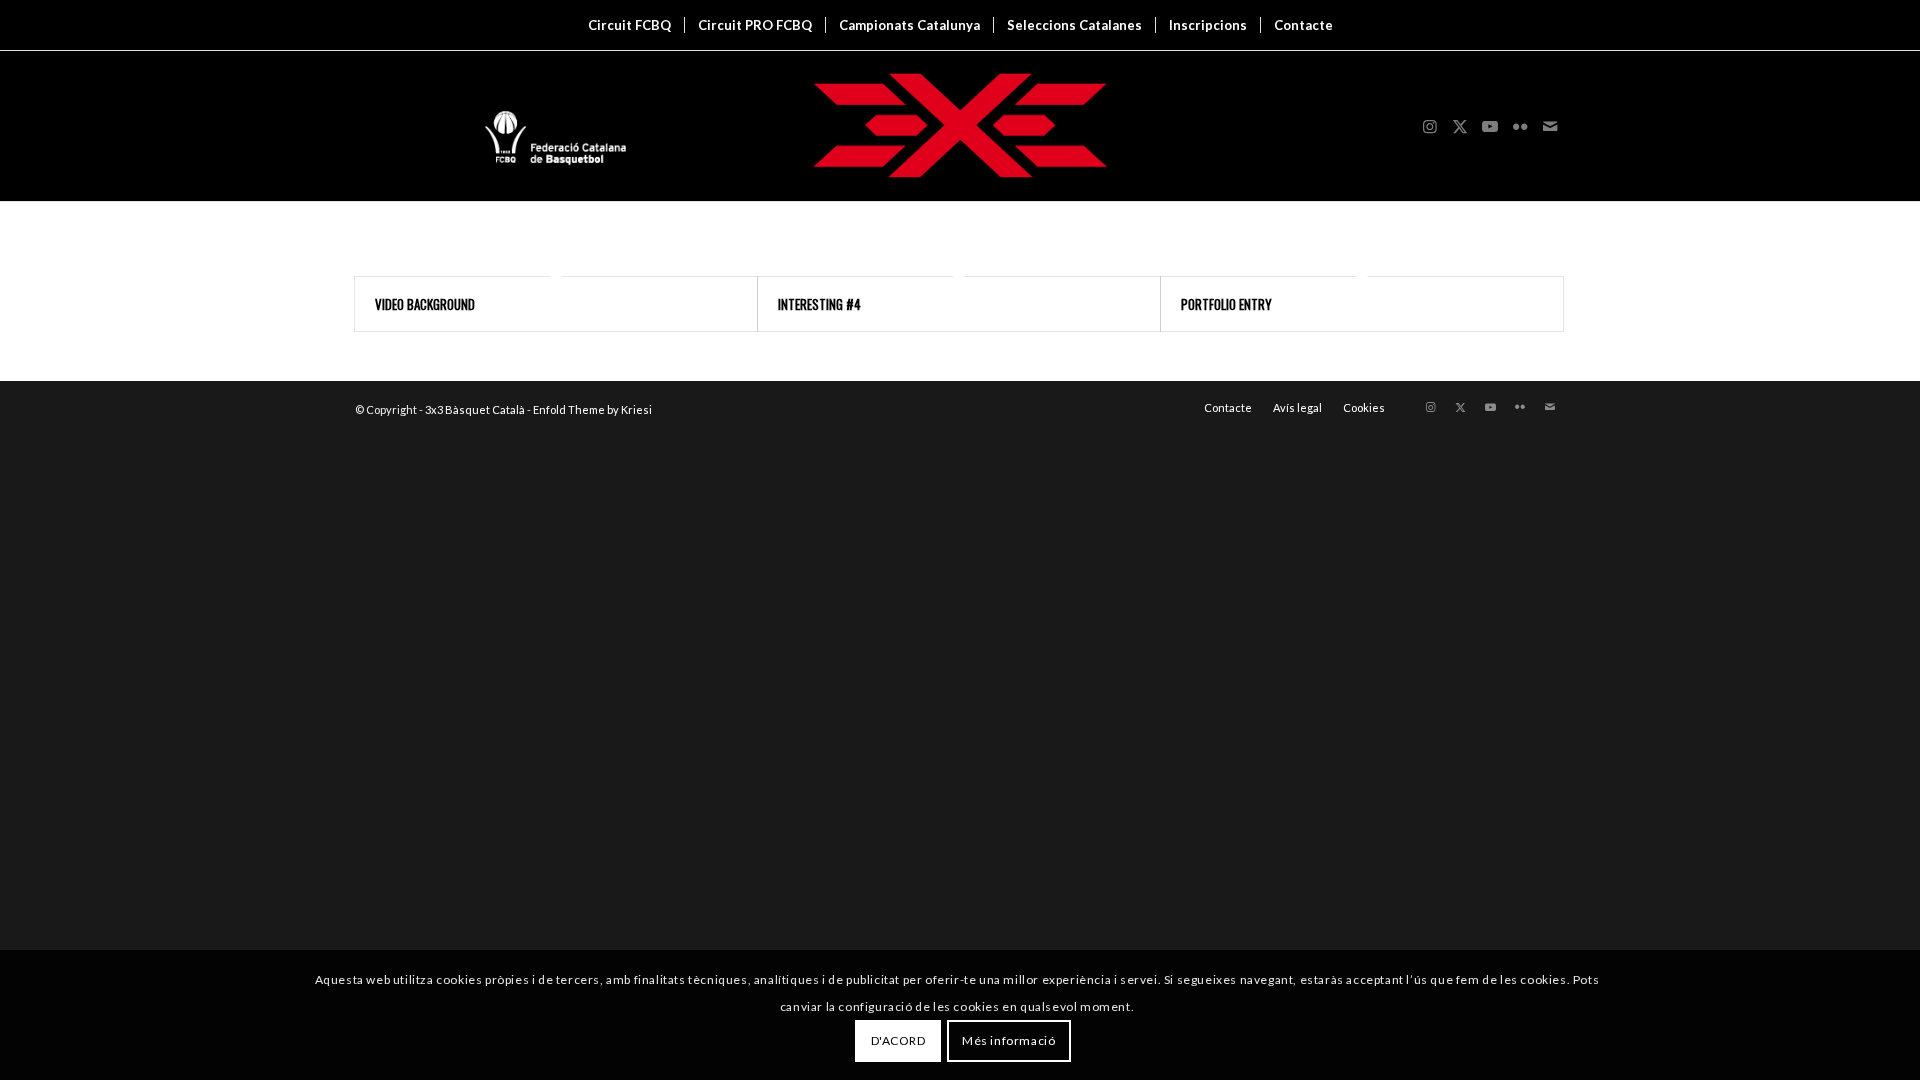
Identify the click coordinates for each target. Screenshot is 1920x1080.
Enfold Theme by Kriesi (592, 409)
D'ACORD (898, 1040)
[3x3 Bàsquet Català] (960, 126)
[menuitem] (629, 25)
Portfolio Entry (1226, 304)
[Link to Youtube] (1490, 126)
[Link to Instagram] (1430, 126)
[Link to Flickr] (1520, 126)
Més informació (1008, 1040)
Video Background (425, 304)
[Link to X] (1460, 126)
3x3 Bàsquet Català (475, 409)
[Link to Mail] (1550, 126)
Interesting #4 (819, 304)
